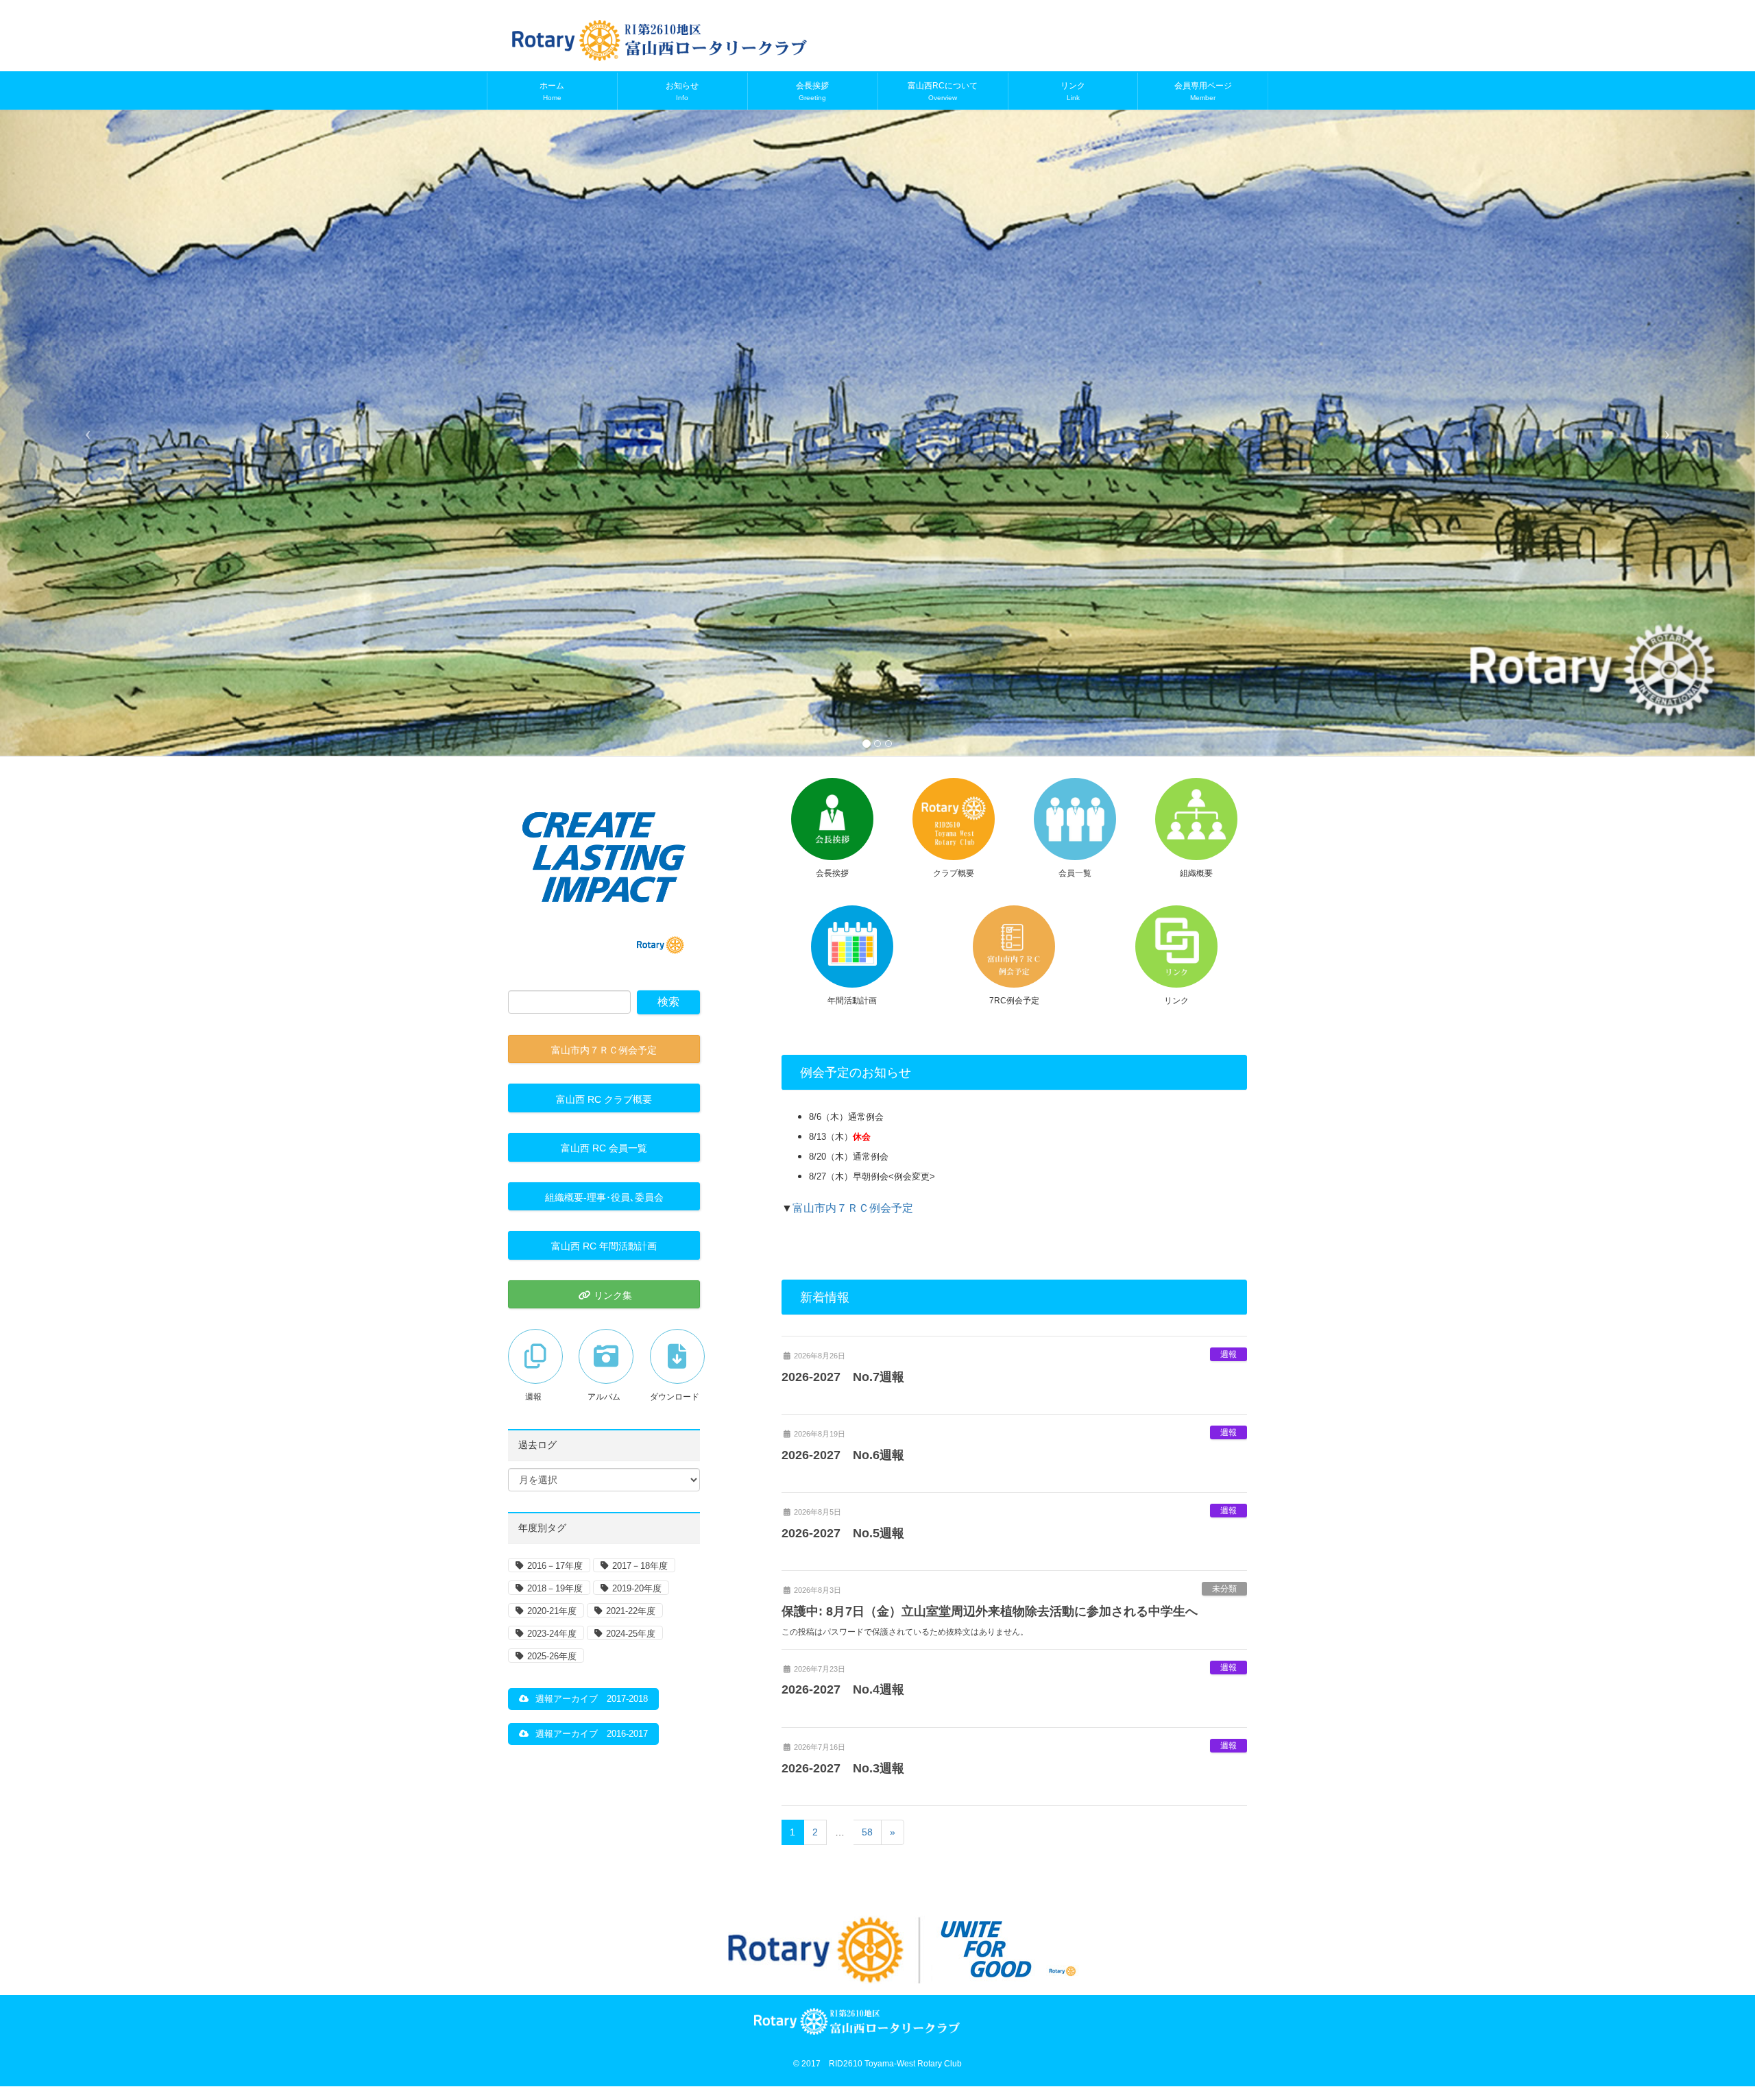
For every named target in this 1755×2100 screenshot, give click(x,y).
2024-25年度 (631, 1634)
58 (867, 1832)
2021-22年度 (631, 1611)
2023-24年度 (552, 1634)
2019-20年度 (637, 1588)
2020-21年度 (552, 1611)
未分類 (1224, 1589)
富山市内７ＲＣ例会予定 (853, 1208)
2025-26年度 (552, 1656)
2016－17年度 (555, 1566)
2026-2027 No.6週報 (843, 1455)
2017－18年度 (640, 1566)
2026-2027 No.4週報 (843, 1689)
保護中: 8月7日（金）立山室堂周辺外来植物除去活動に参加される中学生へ (990, 1611)
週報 (1228, 1354)
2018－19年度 (555, 1588)
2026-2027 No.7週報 (843, 1377)
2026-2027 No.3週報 (843, 1768)
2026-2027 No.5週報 (843, 1533)
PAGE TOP (1704, 2025)
